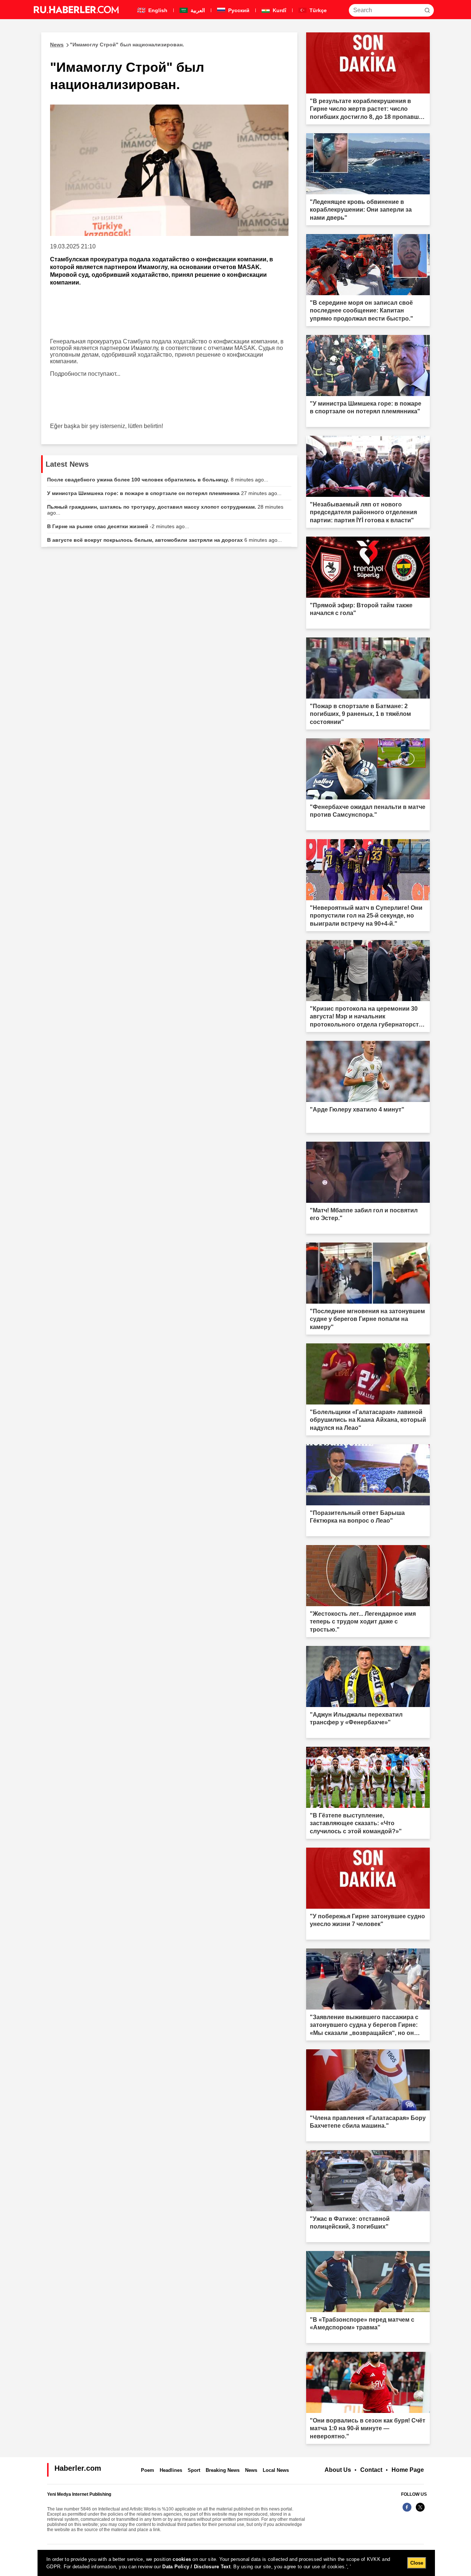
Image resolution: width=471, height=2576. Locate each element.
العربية (197, 10)
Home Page (408, 2470)
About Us (338, 2470)
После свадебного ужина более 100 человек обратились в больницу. (158, 480)
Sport (194, 2470)
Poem (148, 2470)
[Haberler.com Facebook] (407, 2511)
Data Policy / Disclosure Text (196, 2567)
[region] (236, 2563)
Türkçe (317, 10)
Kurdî (279, 10)
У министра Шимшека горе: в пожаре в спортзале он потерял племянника (164, 493)
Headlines (171, 2470)
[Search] (427, 10)
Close (417, 2563)
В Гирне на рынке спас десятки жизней (118, 526)
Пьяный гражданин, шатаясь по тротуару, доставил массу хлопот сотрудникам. (165, 510)
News (251, 2470)
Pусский (238, 10)
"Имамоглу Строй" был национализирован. (117, 45)
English (157, 10)
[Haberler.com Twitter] (420, 2511)
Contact (371, 2470)
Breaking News (223, 2470)
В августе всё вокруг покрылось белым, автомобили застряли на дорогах (164, 540)
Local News (276, 2470)
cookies (182, 2559)
